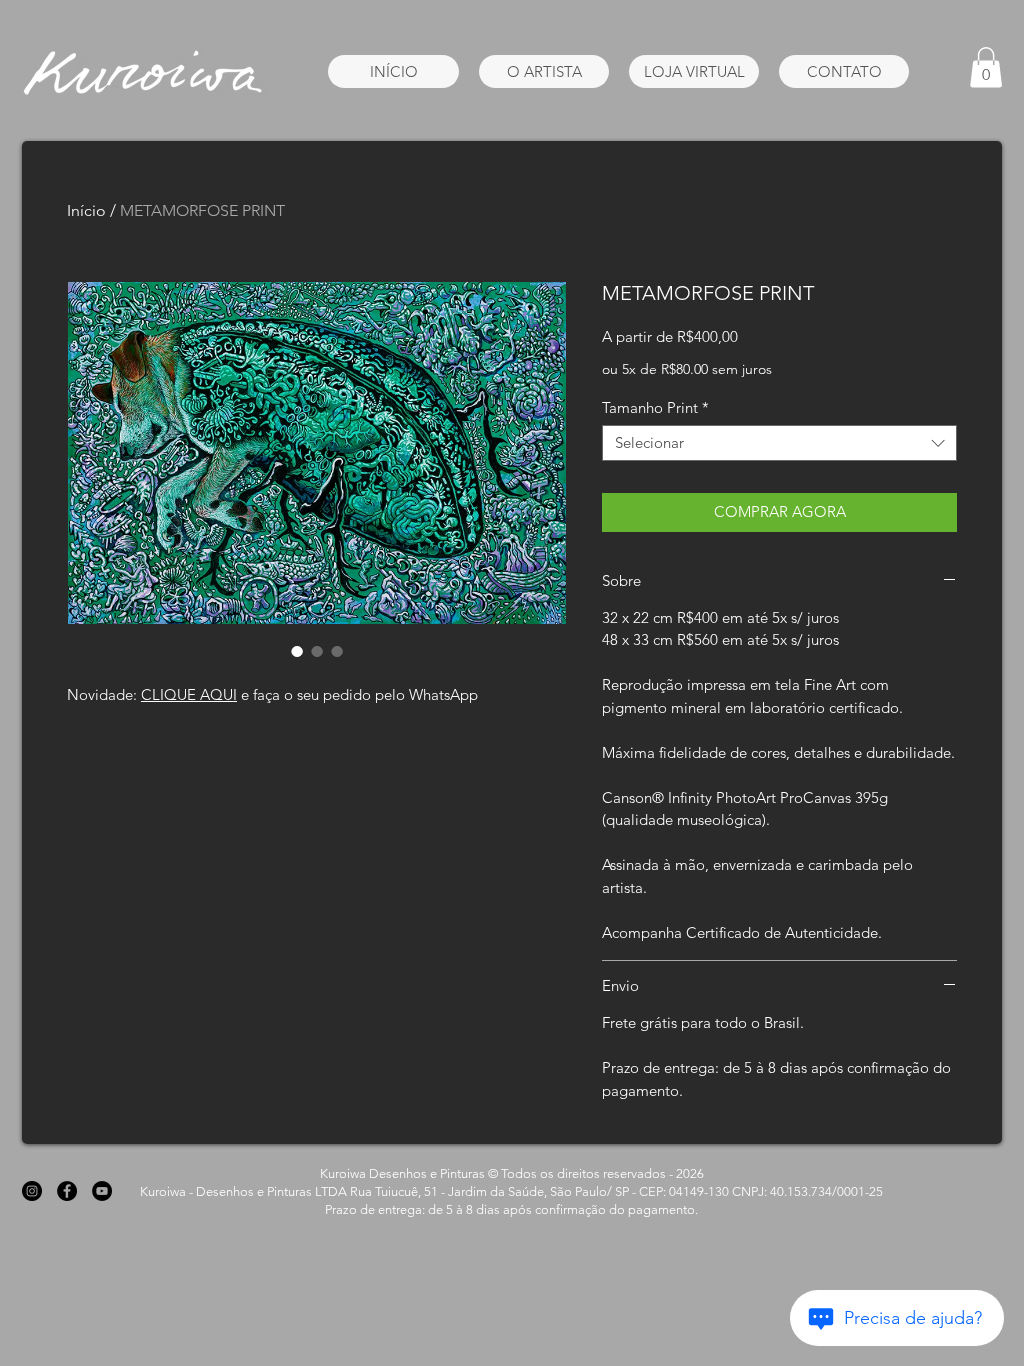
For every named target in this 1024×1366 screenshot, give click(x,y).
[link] (986, 67)
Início (86, 210)
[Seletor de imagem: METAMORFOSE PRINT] (297, 651)
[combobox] (779, 443)
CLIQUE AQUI (189, 694)
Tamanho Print (655, 408)
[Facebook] (67, 1191)
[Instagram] (32, 1191)
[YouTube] (102, 1191)
